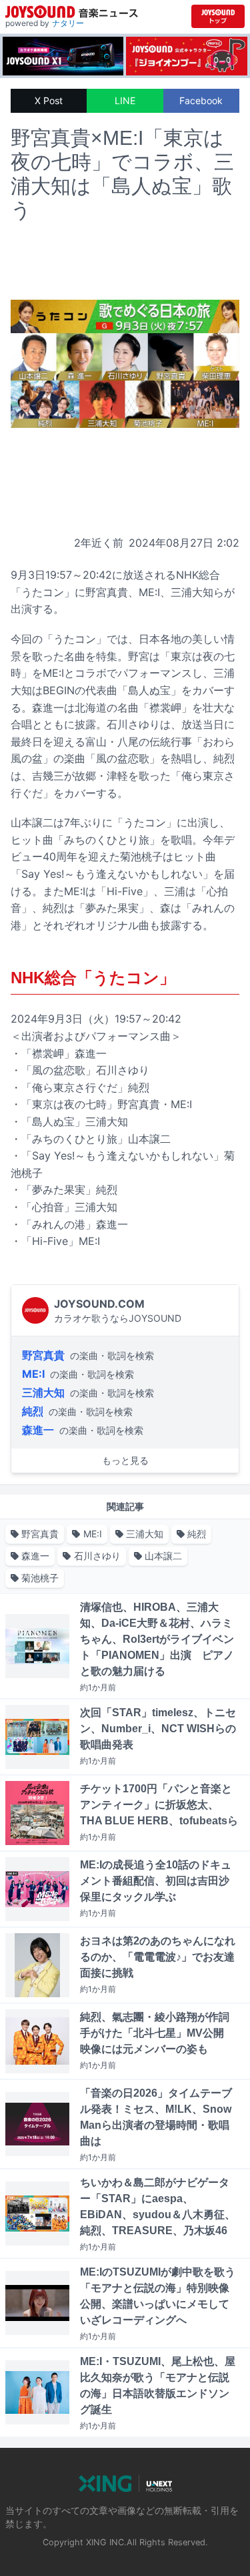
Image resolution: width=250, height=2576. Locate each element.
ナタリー (68, 23)
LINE (125, 100)
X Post (49, 100)
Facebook (201, 100)
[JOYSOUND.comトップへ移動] (218, 16)
